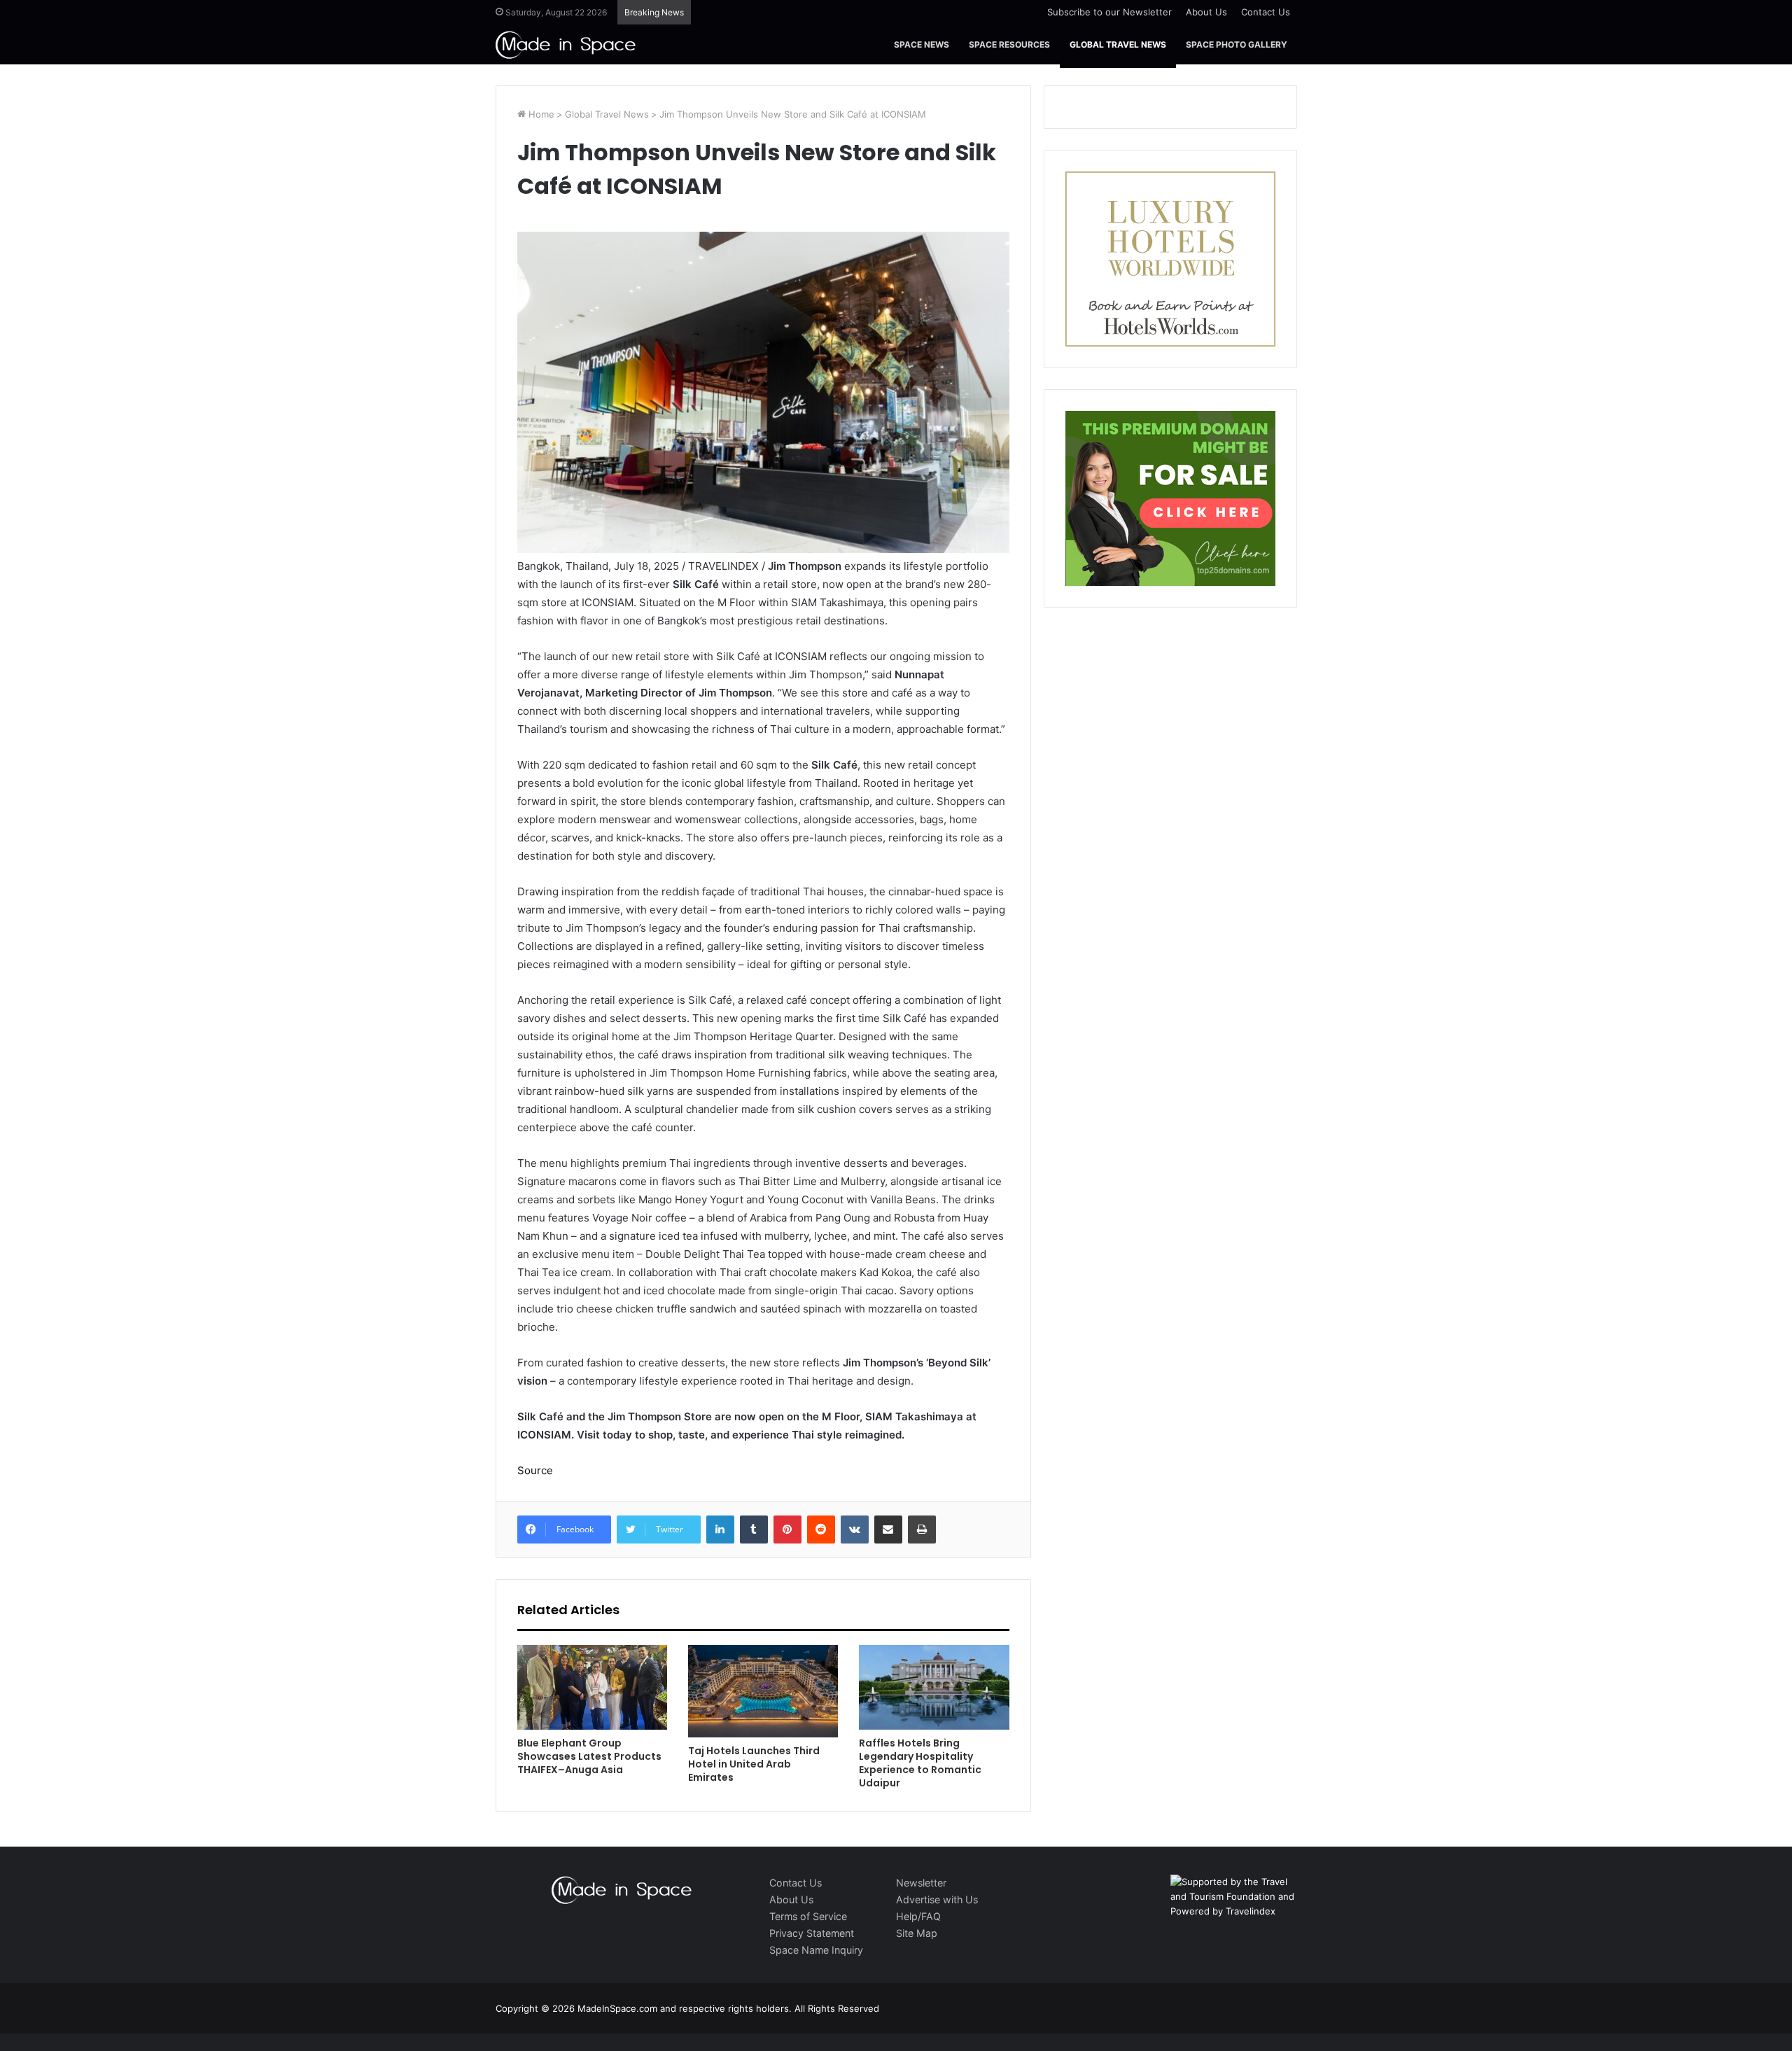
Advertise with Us (937, 1899)
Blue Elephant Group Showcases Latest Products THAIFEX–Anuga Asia (589, 1756)
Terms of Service (808, 1916)
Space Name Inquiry (816, 1950)
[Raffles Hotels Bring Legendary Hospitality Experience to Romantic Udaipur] (934, 1687)
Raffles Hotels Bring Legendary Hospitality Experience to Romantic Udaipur (920, 1763)
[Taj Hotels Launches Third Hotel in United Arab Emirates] (763, 1691)
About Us (1206, 12)
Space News (922, 44)
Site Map (917, 1933)
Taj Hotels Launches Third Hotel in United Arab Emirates (754, 1764)
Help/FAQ (918, 1916)
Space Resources (1009, 44)
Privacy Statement (812, 1933)
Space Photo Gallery (1237, 44)
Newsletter (921, 1883)
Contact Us (1266, 12)
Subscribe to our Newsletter (1109, 12)
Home (540, 114)
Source (535, 1470)
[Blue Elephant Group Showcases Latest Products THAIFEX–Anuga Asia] (592, 1687)
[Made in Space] (566, 44)
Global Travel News (1118, 44)
